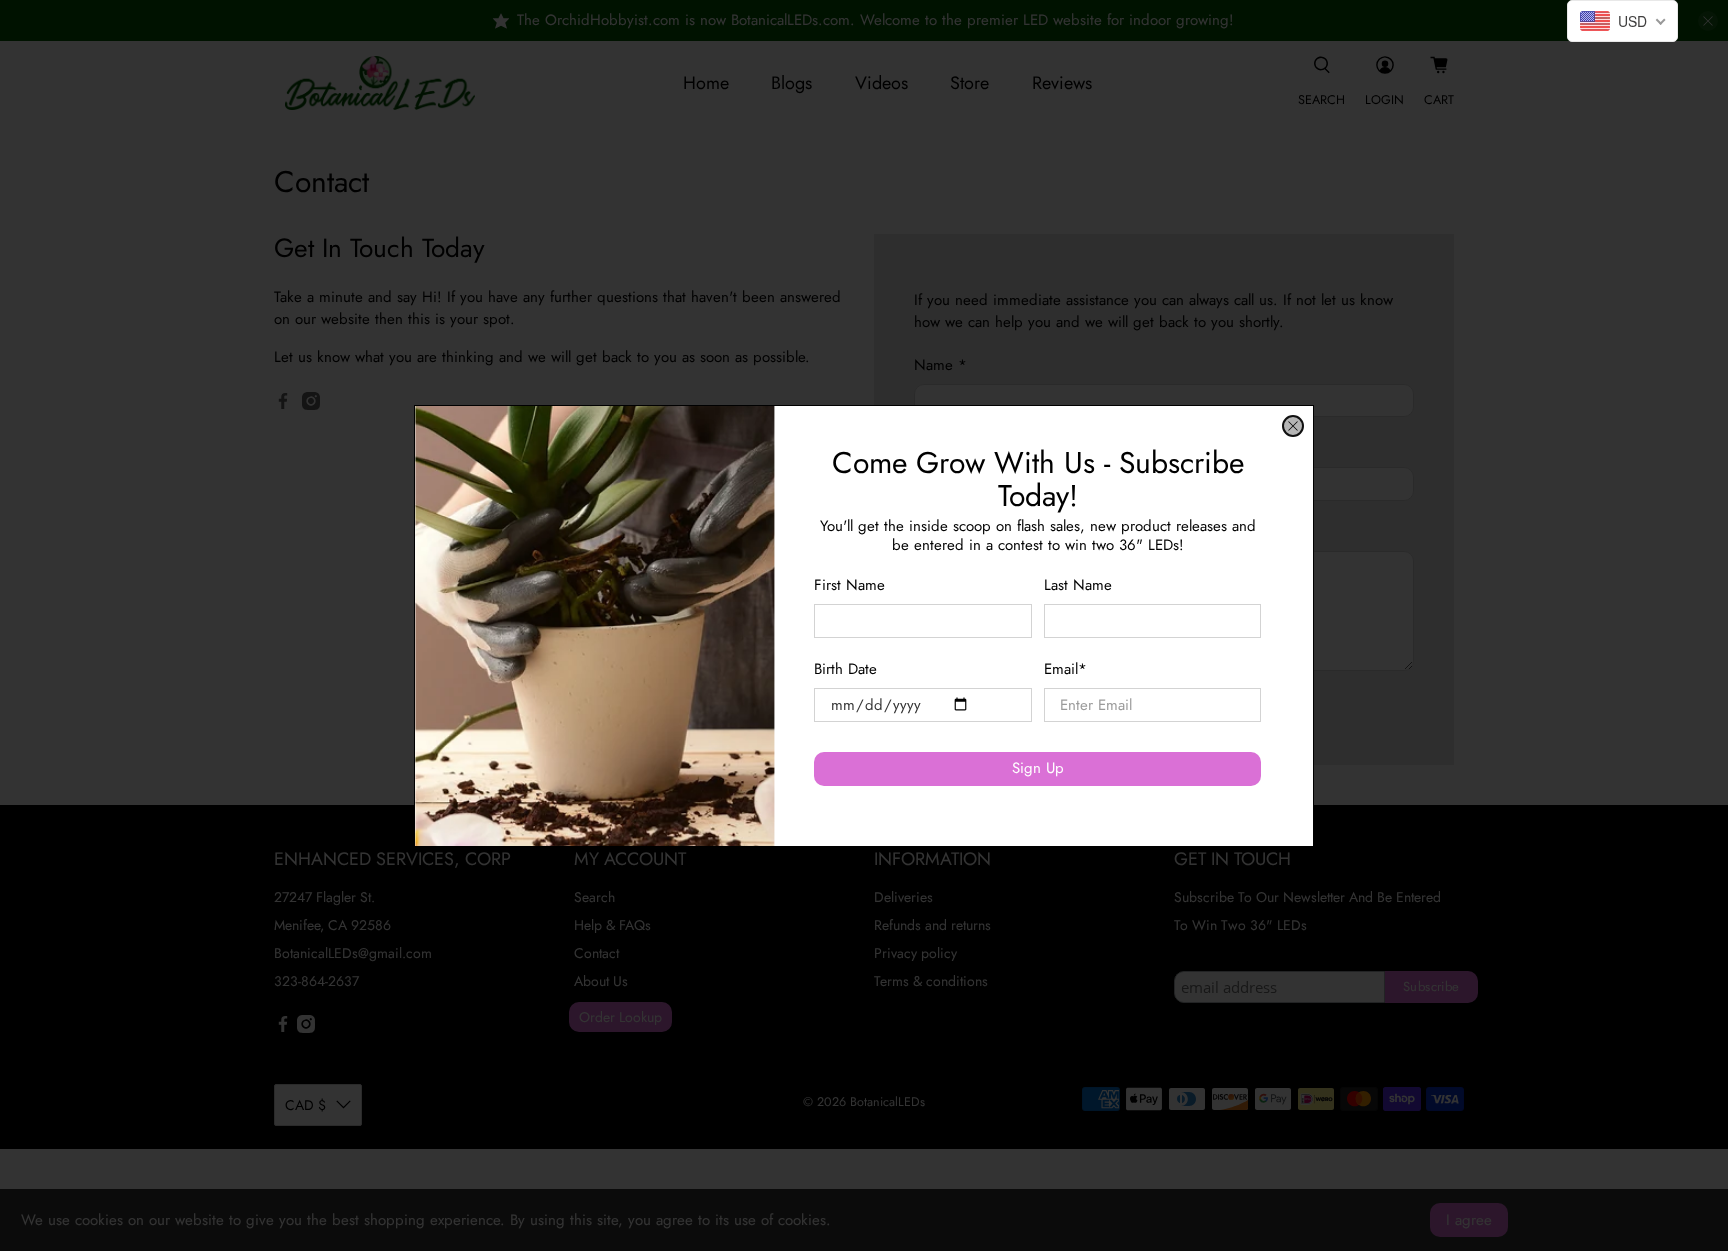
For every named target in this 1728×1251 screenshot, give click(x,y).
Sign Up (1038, 768)
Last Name (1078, 585)
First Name (849, 585)
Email (1065, 669)
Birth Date (845, 669)
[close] (1293, 426)
